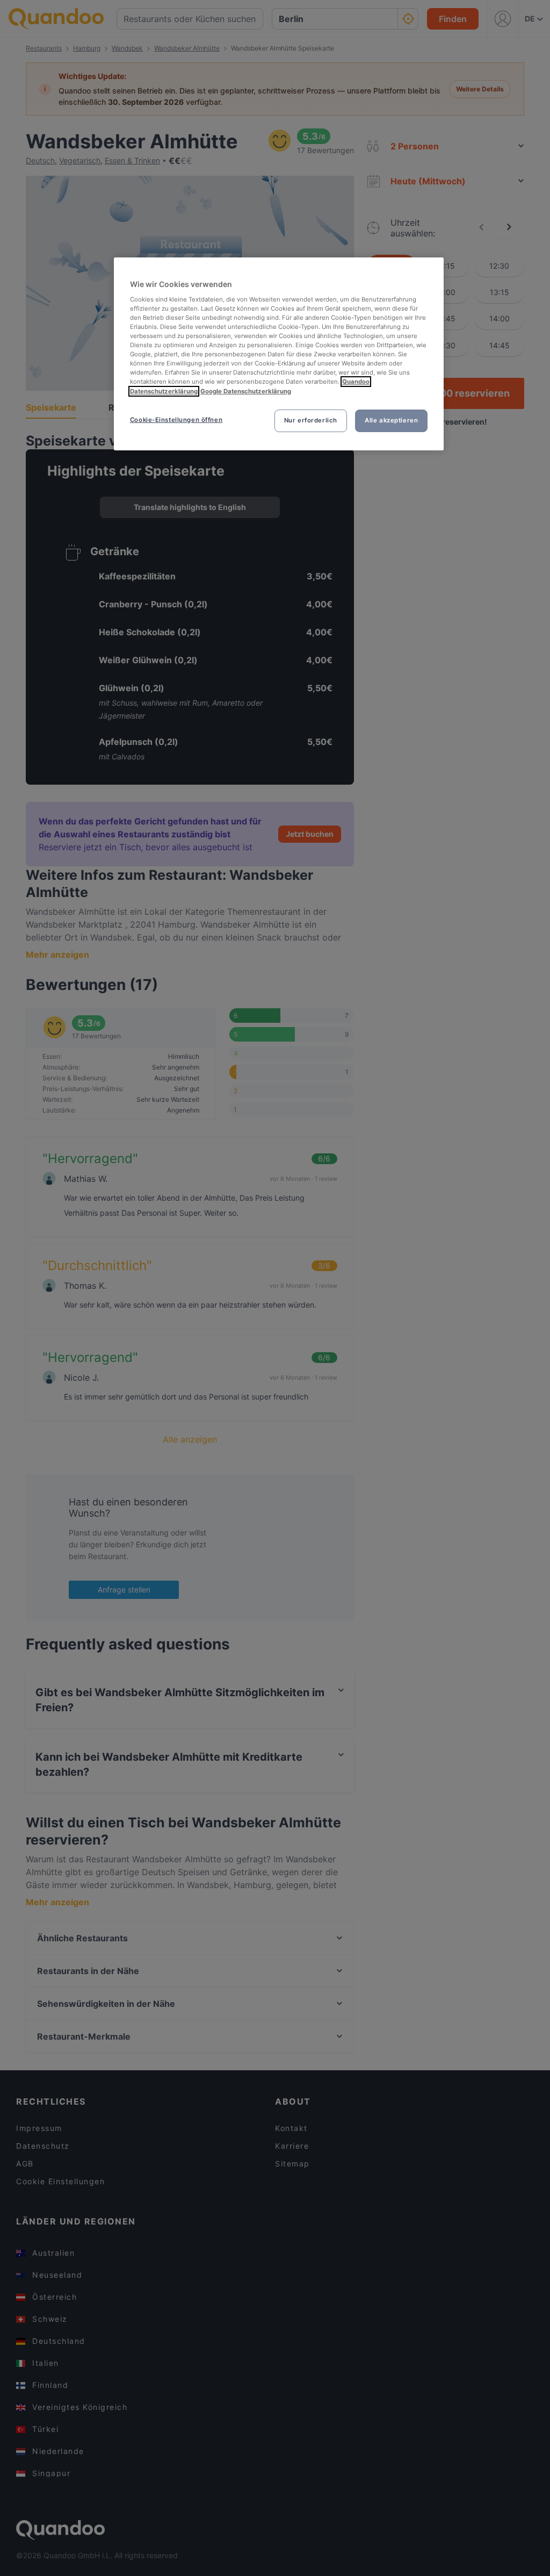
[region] (279, 354)
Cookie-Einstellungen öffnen (176, 420)
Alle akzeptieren (391, 420)
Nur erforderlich (311, 420)
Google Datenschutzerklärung (246, 391)
